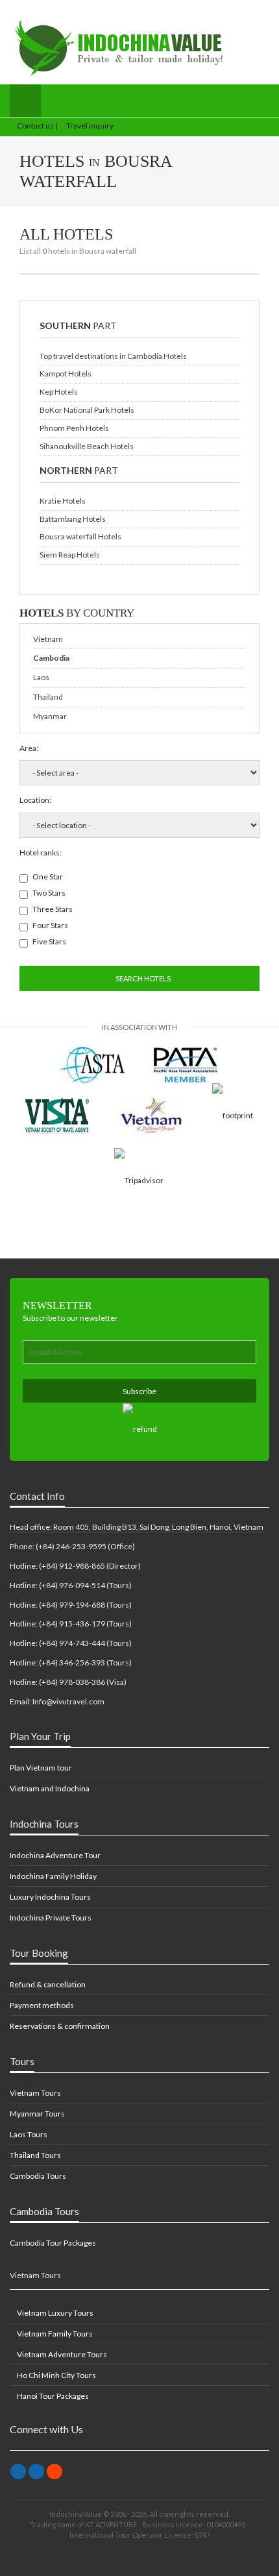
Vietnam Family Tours (54, 2334)
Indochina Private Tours (51, 1918)
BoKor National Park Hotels (87, 410)
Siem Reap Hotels (70, 555)
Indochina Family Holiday (53, 1876)
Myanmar (50, 716)
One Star (48, 877)
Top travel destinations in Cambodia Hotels (113, 356)
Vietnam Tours (35, 2093)
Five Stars (49, 941)
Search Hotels (142, 978)
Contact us (35, 126)
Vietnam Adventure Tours (61, 2354)
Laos (41, 677)
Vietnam (48, 639)
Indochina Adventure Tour (55, 1855)
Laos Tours (29, 2134)
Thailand (48, 697)
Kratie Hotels (63, 501)
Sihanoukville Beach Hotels (87, 446)
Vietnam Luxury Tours (55, 2313)
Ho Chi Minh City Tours (56, 2375)
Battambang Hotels (73, 519)
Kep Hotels (59, 392)
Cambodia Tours (38, 2176)
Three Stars (53, 909)
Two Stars (49, 893)
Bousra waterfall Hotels (80, 536)
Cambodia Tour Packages (53, 2243)
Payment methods (42, 2005)
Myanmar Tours (37, 2114)
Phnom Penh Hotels (74, 428)
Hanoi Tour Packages (52, 2396)
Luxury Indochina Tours (50, 1897)
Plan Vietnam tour (41, 1768)
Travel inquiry (89, 126)
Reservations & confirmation (60, 2026)
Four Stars (50, 925)
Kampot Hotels (66, 374)
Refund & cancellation (48, 1984)
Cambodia (51, 658)
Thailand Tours (35, 2155)
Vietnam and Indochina (50, 1788)
